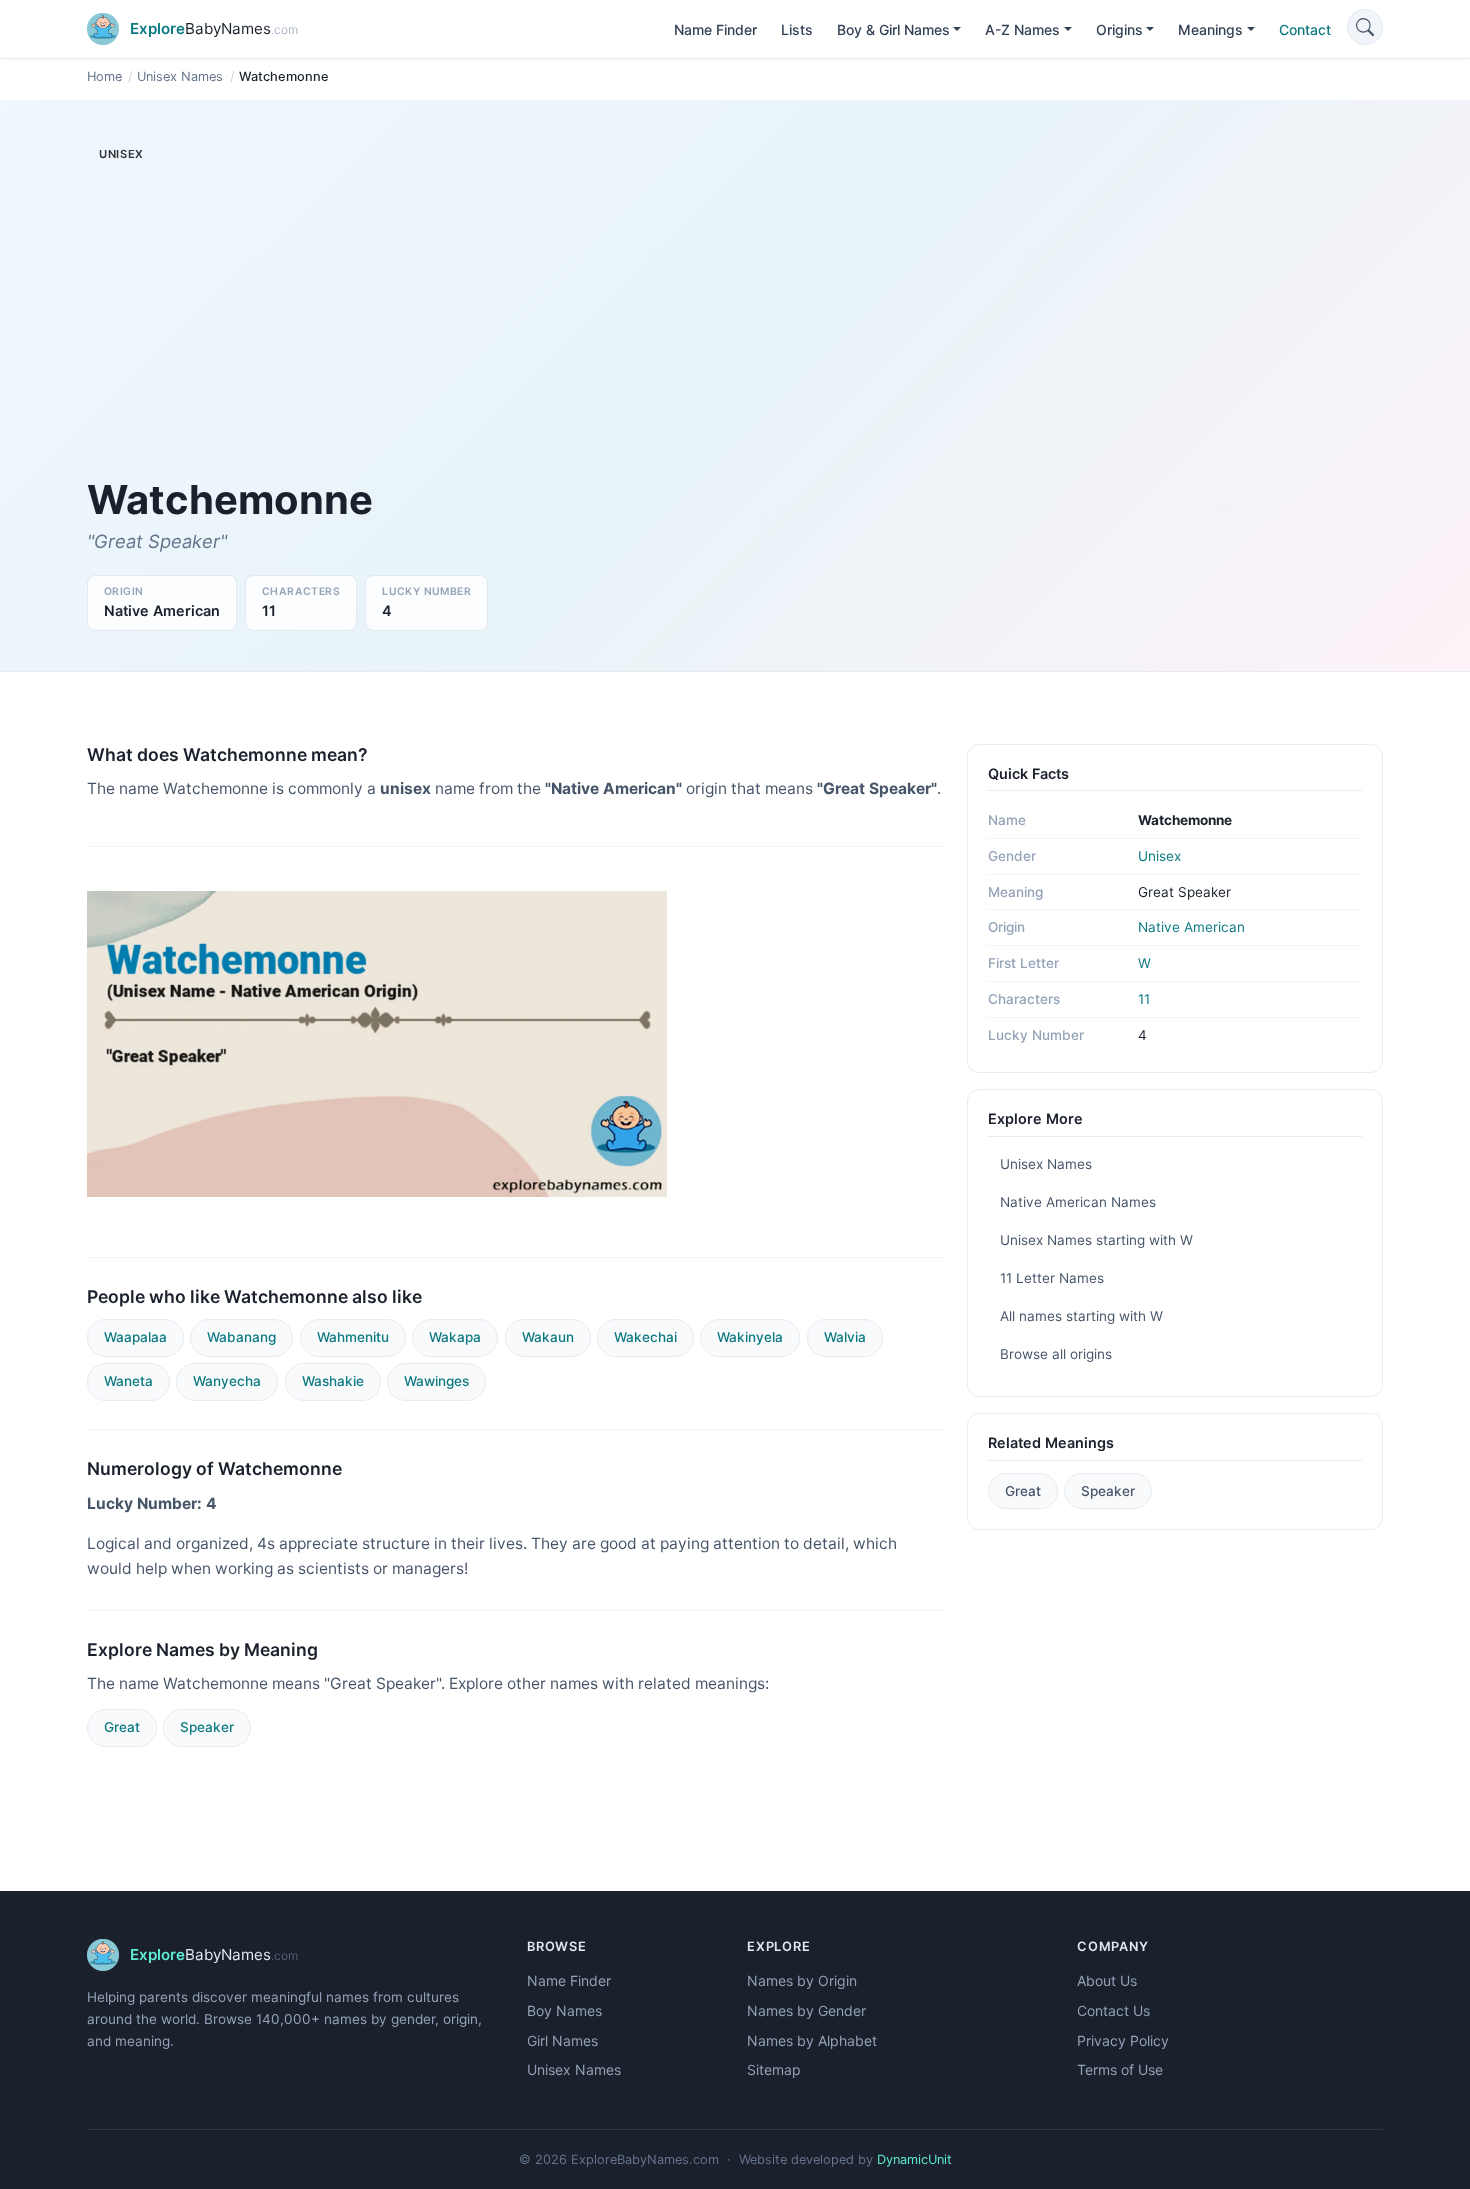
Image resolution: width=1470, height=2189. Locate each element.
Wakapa (455, 1337)
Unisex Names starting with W (1096, 1240)
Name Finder (715, 29)
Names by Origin (802, 1980)
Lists (797, 29)
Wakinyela (750, 1337)
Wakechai (645, 1337)
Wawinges (436, 1381)
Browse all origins (1056, 1354)
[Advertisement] (515, 326)
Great (122, 1727)
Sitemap (774, 2069)
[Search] (1365, 27)
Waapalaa (135, 1337)
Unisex (1159, 856)
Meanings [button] (1210, 29)
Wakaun (548, 1337)
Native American (1191, 927)
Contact (1305, 29)
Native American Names (1078, 1202)
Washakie (333, 1381)
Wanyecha (227, 1381)
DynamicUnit (914, 2159)
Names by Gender (806, 2010)
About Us (1107, 1980)
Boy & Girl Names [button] (893, 29)
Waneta (128, 1381)
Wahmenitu (353, 1337)
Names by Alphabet (812, 2040)
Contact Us (1113, 2010)
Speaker (207, 1727)
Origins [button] (1119, 29)
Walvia (845, 1337)
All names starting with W (1081, 1316)
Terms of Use (1120, 2069)
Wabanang (241, 1337)
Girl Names (562, 2040)
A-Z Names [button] (1022, 29)
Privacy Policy (1123, 2040)
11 (1144, 999)
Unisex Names (180, 76)
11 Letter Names (1052, 1278)
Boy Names (564, 2010)
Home (104, 76)
